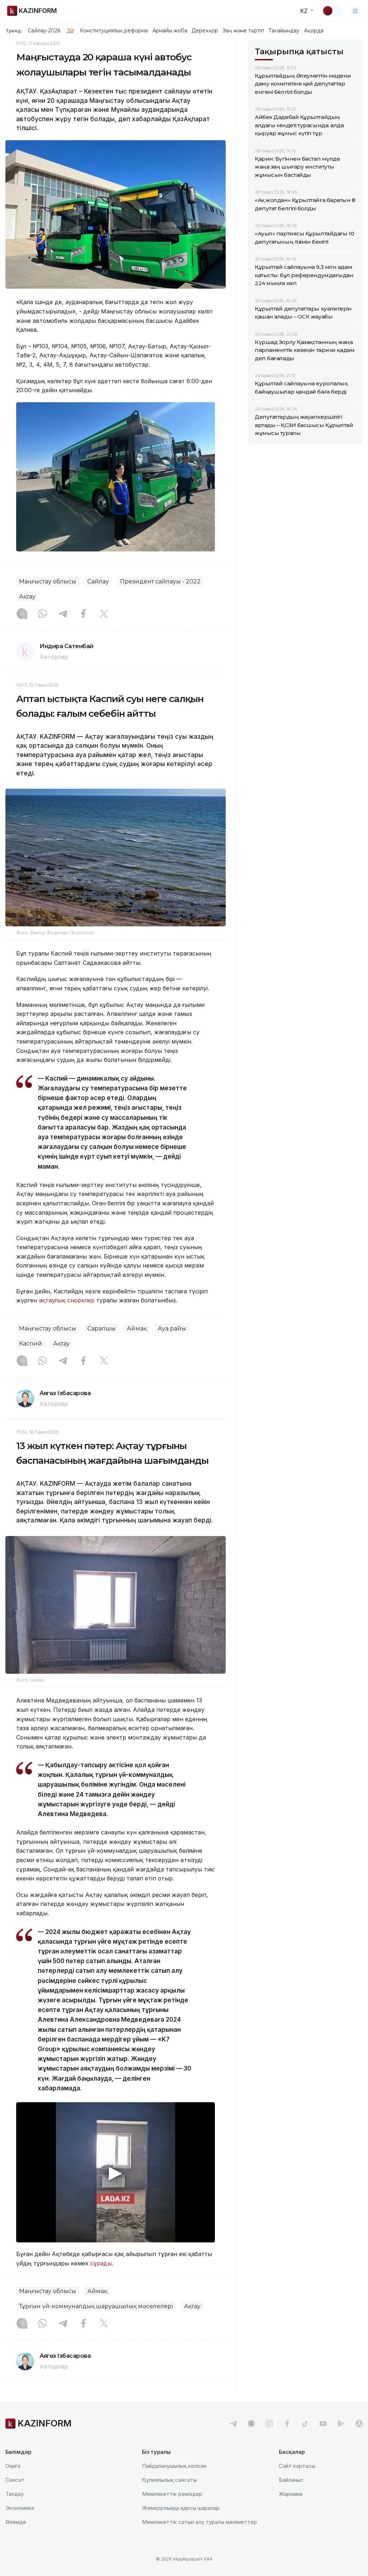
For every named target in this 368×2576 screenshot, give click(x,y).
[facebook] (287, 2424)
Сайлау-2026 (44, 31)
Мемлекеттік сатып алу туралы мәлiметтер (199, 2522)
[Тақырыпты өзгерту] (332, 11)
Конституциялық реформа (114, 31)
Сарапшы (102, 1328)
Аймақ (137, 1328)
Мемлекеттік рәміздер (172, 2494)
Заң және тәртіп (243, 31)
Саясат (15, 2480)
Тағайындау (284, 31)
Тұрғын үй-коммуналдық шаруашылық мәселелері (96, 2306)
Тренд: (14, 31)
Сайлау (98, 581)
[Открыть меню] (355, 11)
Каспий (31, 1344)
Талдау (15, 2494)
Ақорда (314, 31)
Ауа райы (172, 1328)
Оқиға (13, 2466)
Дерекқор (205, 31)
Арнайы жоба (170, 31)
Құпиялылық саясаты (169, 2480)
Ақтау (27, 597)
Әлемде (16, 2522)
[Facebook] (83, 614)
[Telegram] (63, 614)
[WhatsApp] (42, 614)
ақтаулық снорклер (67, 1300)
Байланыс (291, 2480)
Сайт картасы (297, 2466)
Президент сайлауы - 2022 (160, 581)
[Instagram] (22, 614)
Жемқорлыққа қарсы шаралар (181, 2508)
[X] (104, 614)
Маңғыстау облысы (48, 581)
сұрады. (102, 2263)
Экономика (20, 2508)
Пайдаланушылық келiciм (174, 2466)
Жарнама (291, 2494)
